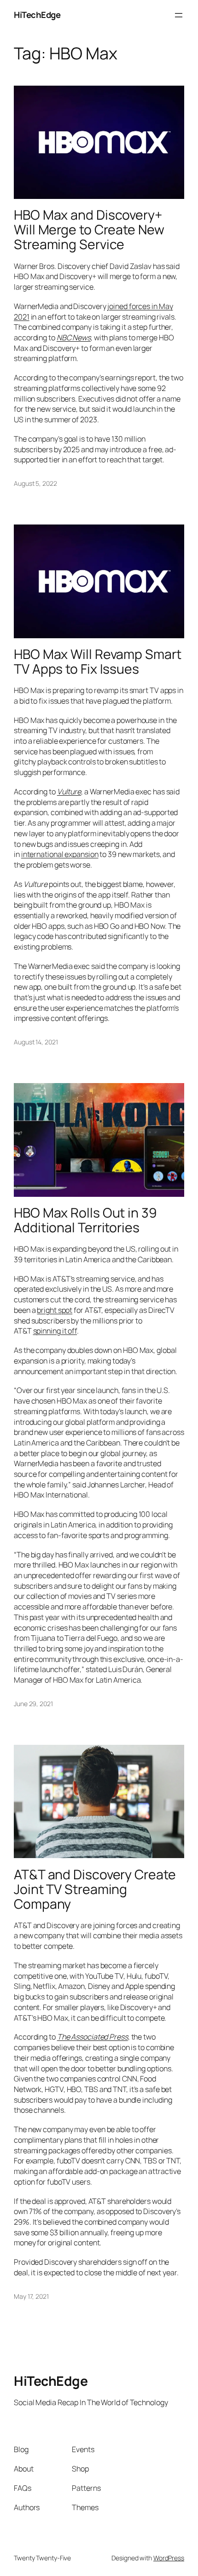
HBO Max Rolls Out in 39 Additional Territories (85, 1220)
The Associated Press (93, 2037)
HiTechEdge (37, 15)
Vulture (69, 792)
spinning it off (55, 1331)
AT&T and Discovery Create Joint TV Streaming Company (95, 1889)
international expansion (60, 854)
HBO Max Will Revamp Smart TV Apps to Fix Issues (98, 662)
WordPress (169, 2558)
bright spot (55, 1310)
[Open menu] (179, 15)
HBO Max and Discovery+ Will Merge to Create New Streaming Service (89, 230)
